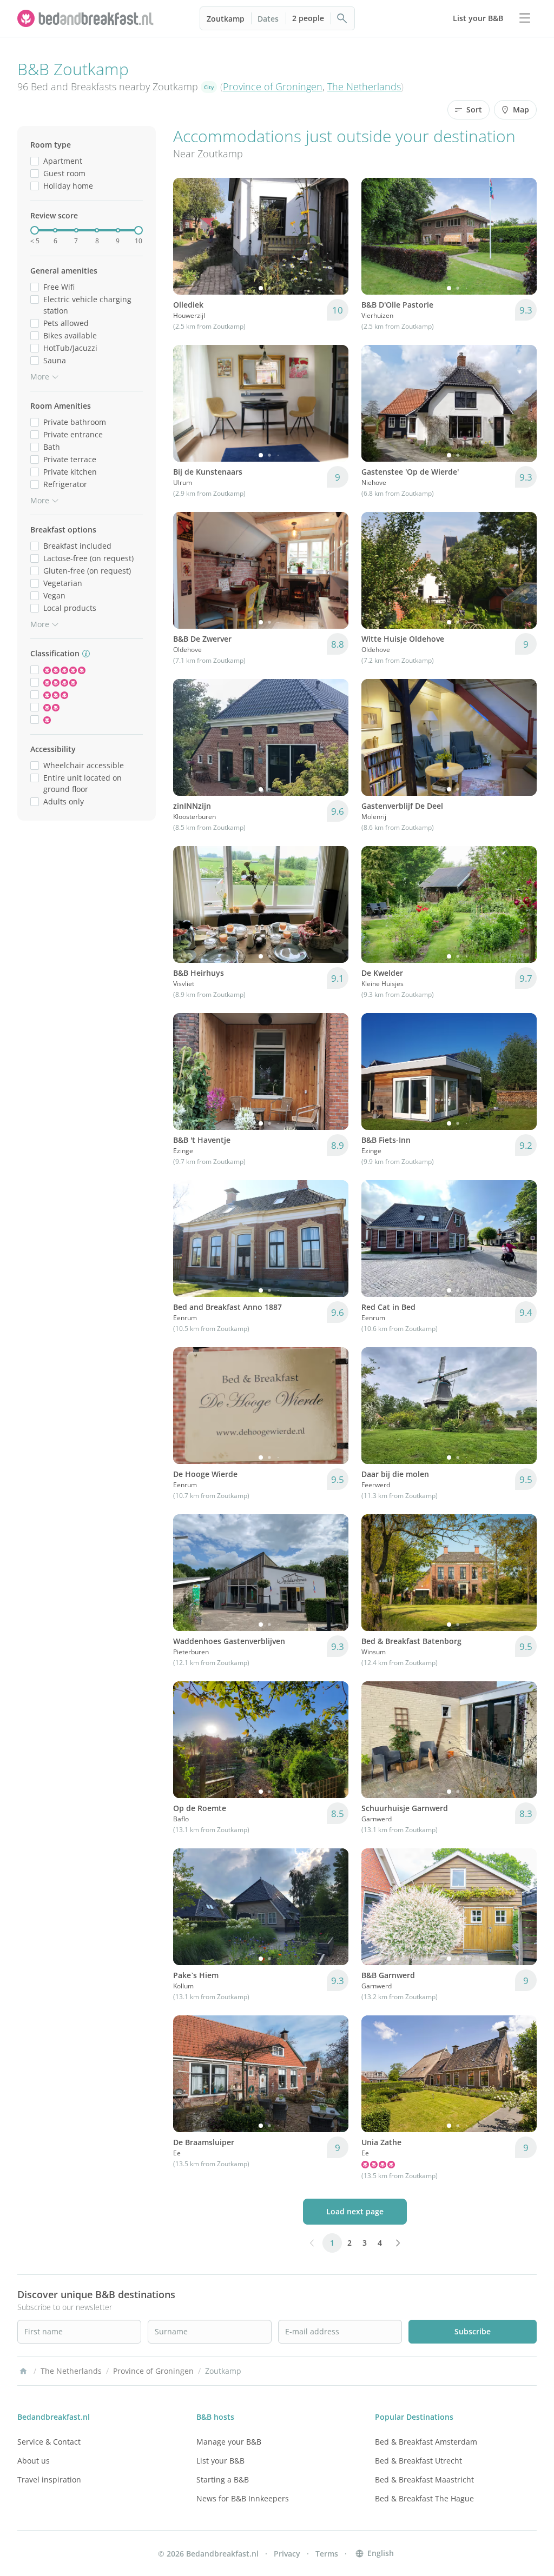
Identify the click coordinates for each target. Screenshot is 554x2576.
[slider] (35, 230)
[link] (87, 18)
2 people (308, 18)
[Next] (333, 236)
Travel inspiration (49, 2480)
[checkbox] (35, 161)
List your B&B (220, 2461)
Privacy (287, 2554)
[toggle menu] (525, 18)
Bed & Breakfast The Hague (424, 2498)
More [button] (40, 377)
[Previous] (188, 236)
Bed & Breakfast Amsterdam (426, 2442)
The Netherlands (364, 86)
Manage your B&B (229, 2442)
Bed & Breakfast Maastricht (424, 2480)
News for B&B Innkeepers (243, 2498)
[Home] (23, 2371)
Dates (268, 19)
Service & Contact (49, 2442)
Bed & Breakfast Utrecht (418, 2461)
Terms (327, 2554)
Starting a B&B (223, 2480)
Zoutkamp (226, 19)
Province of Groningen (273, 86)
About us (34, 2461)
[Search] (342, 18)
